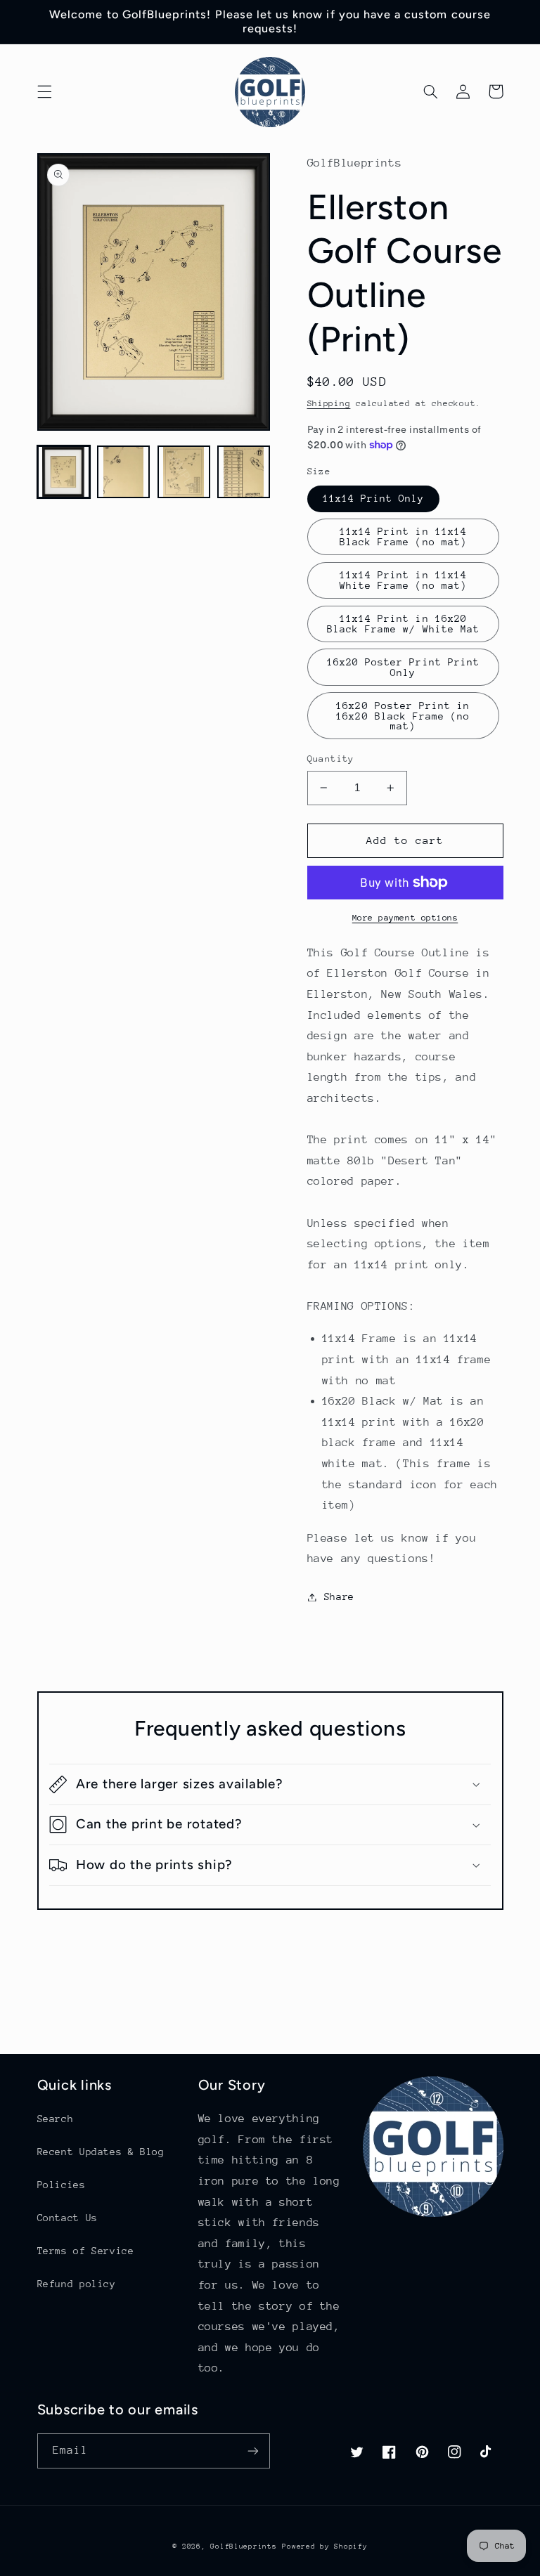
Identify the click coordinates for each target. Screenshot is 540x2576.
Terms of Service (86, 2251)
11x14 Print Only (374, 498)
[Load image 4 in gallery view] (244, 472)
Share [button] (339, 1596)
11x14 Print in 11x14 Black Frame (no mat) (403, 536)
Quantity (331, 759)
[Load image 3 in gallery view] (184, 472)
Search (56, 2119)
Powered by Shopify (324, 2546)
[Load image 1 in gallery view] (64, 472)
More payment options (405, 918)
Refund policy (77, 2284)
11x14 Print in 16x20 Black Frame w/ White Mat (403, 624)
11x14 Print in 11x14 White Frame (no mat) (403, 580)
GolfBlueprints (243, 2546)
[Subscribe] (253, 2451)
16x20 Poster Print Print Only (403, 667)
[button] (44, 91)
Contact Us (67, 2218)
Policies (62, 2185)
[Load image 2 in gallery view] (123, 472)
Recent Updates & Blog (101, 2152)
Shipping (329, 403)
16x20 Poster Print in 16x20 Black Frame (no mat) (403, 716)
